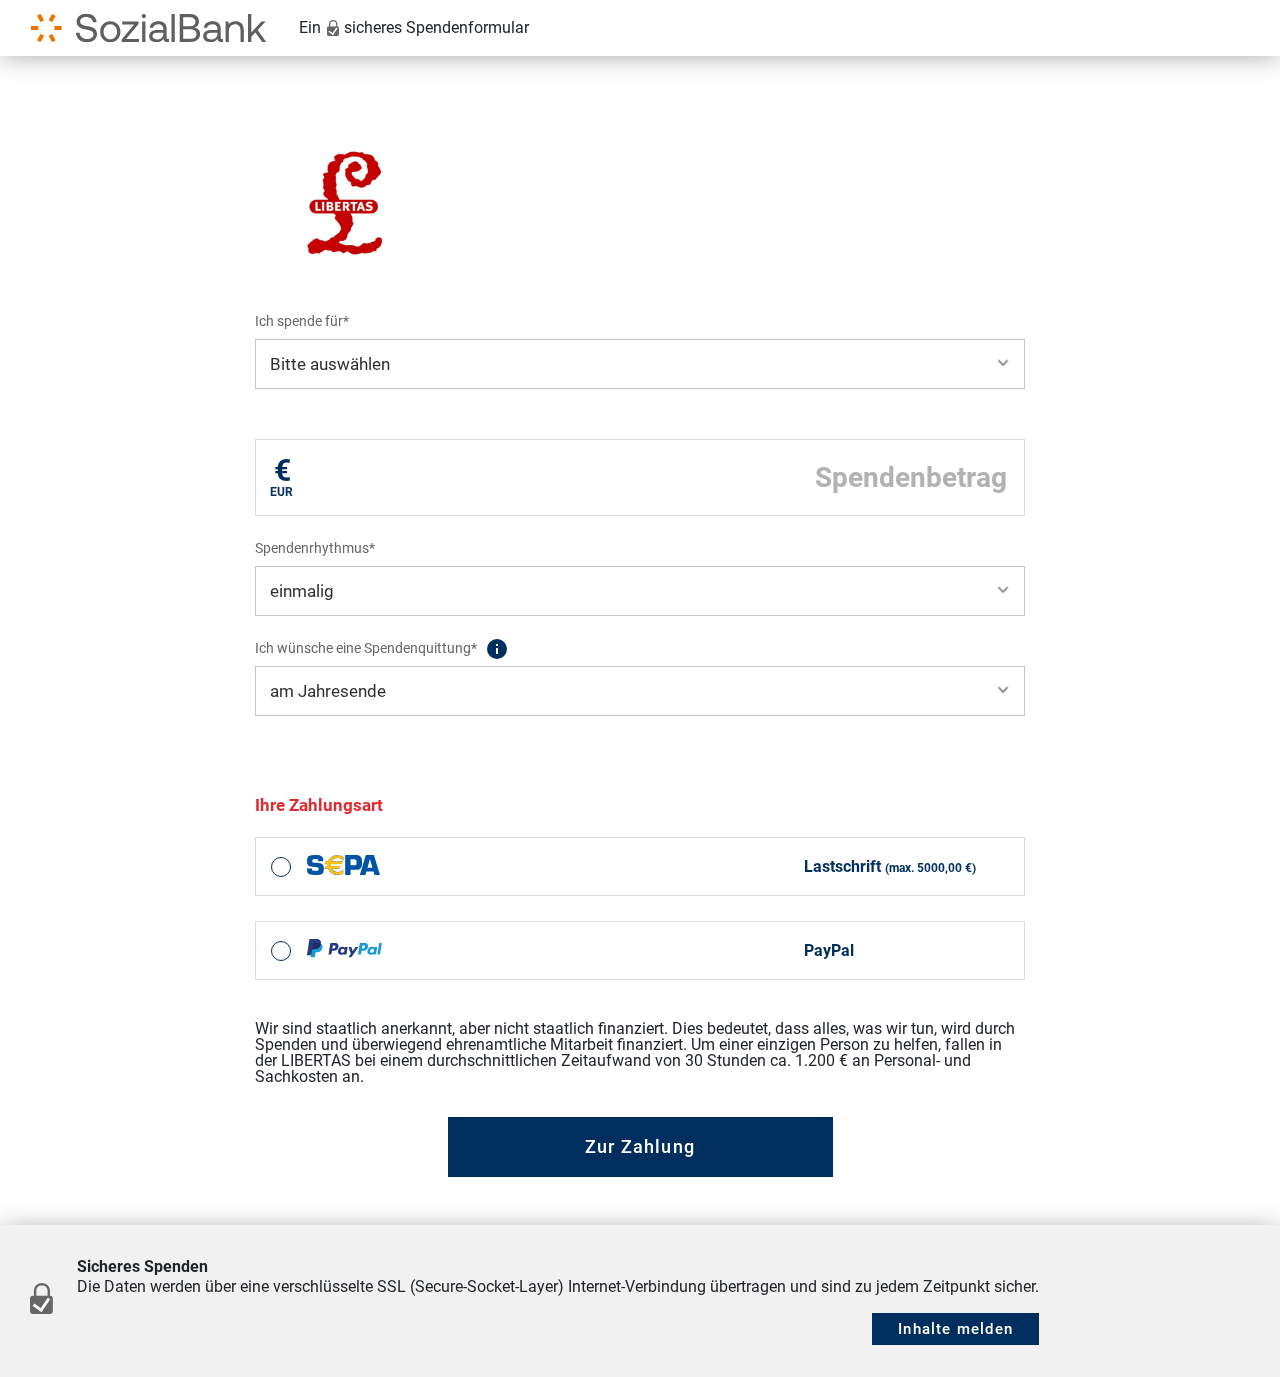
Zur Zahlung (640, 1146)
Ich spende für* (302, 321)
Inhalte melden (955, 1329)
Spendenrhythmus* (315, 548)
